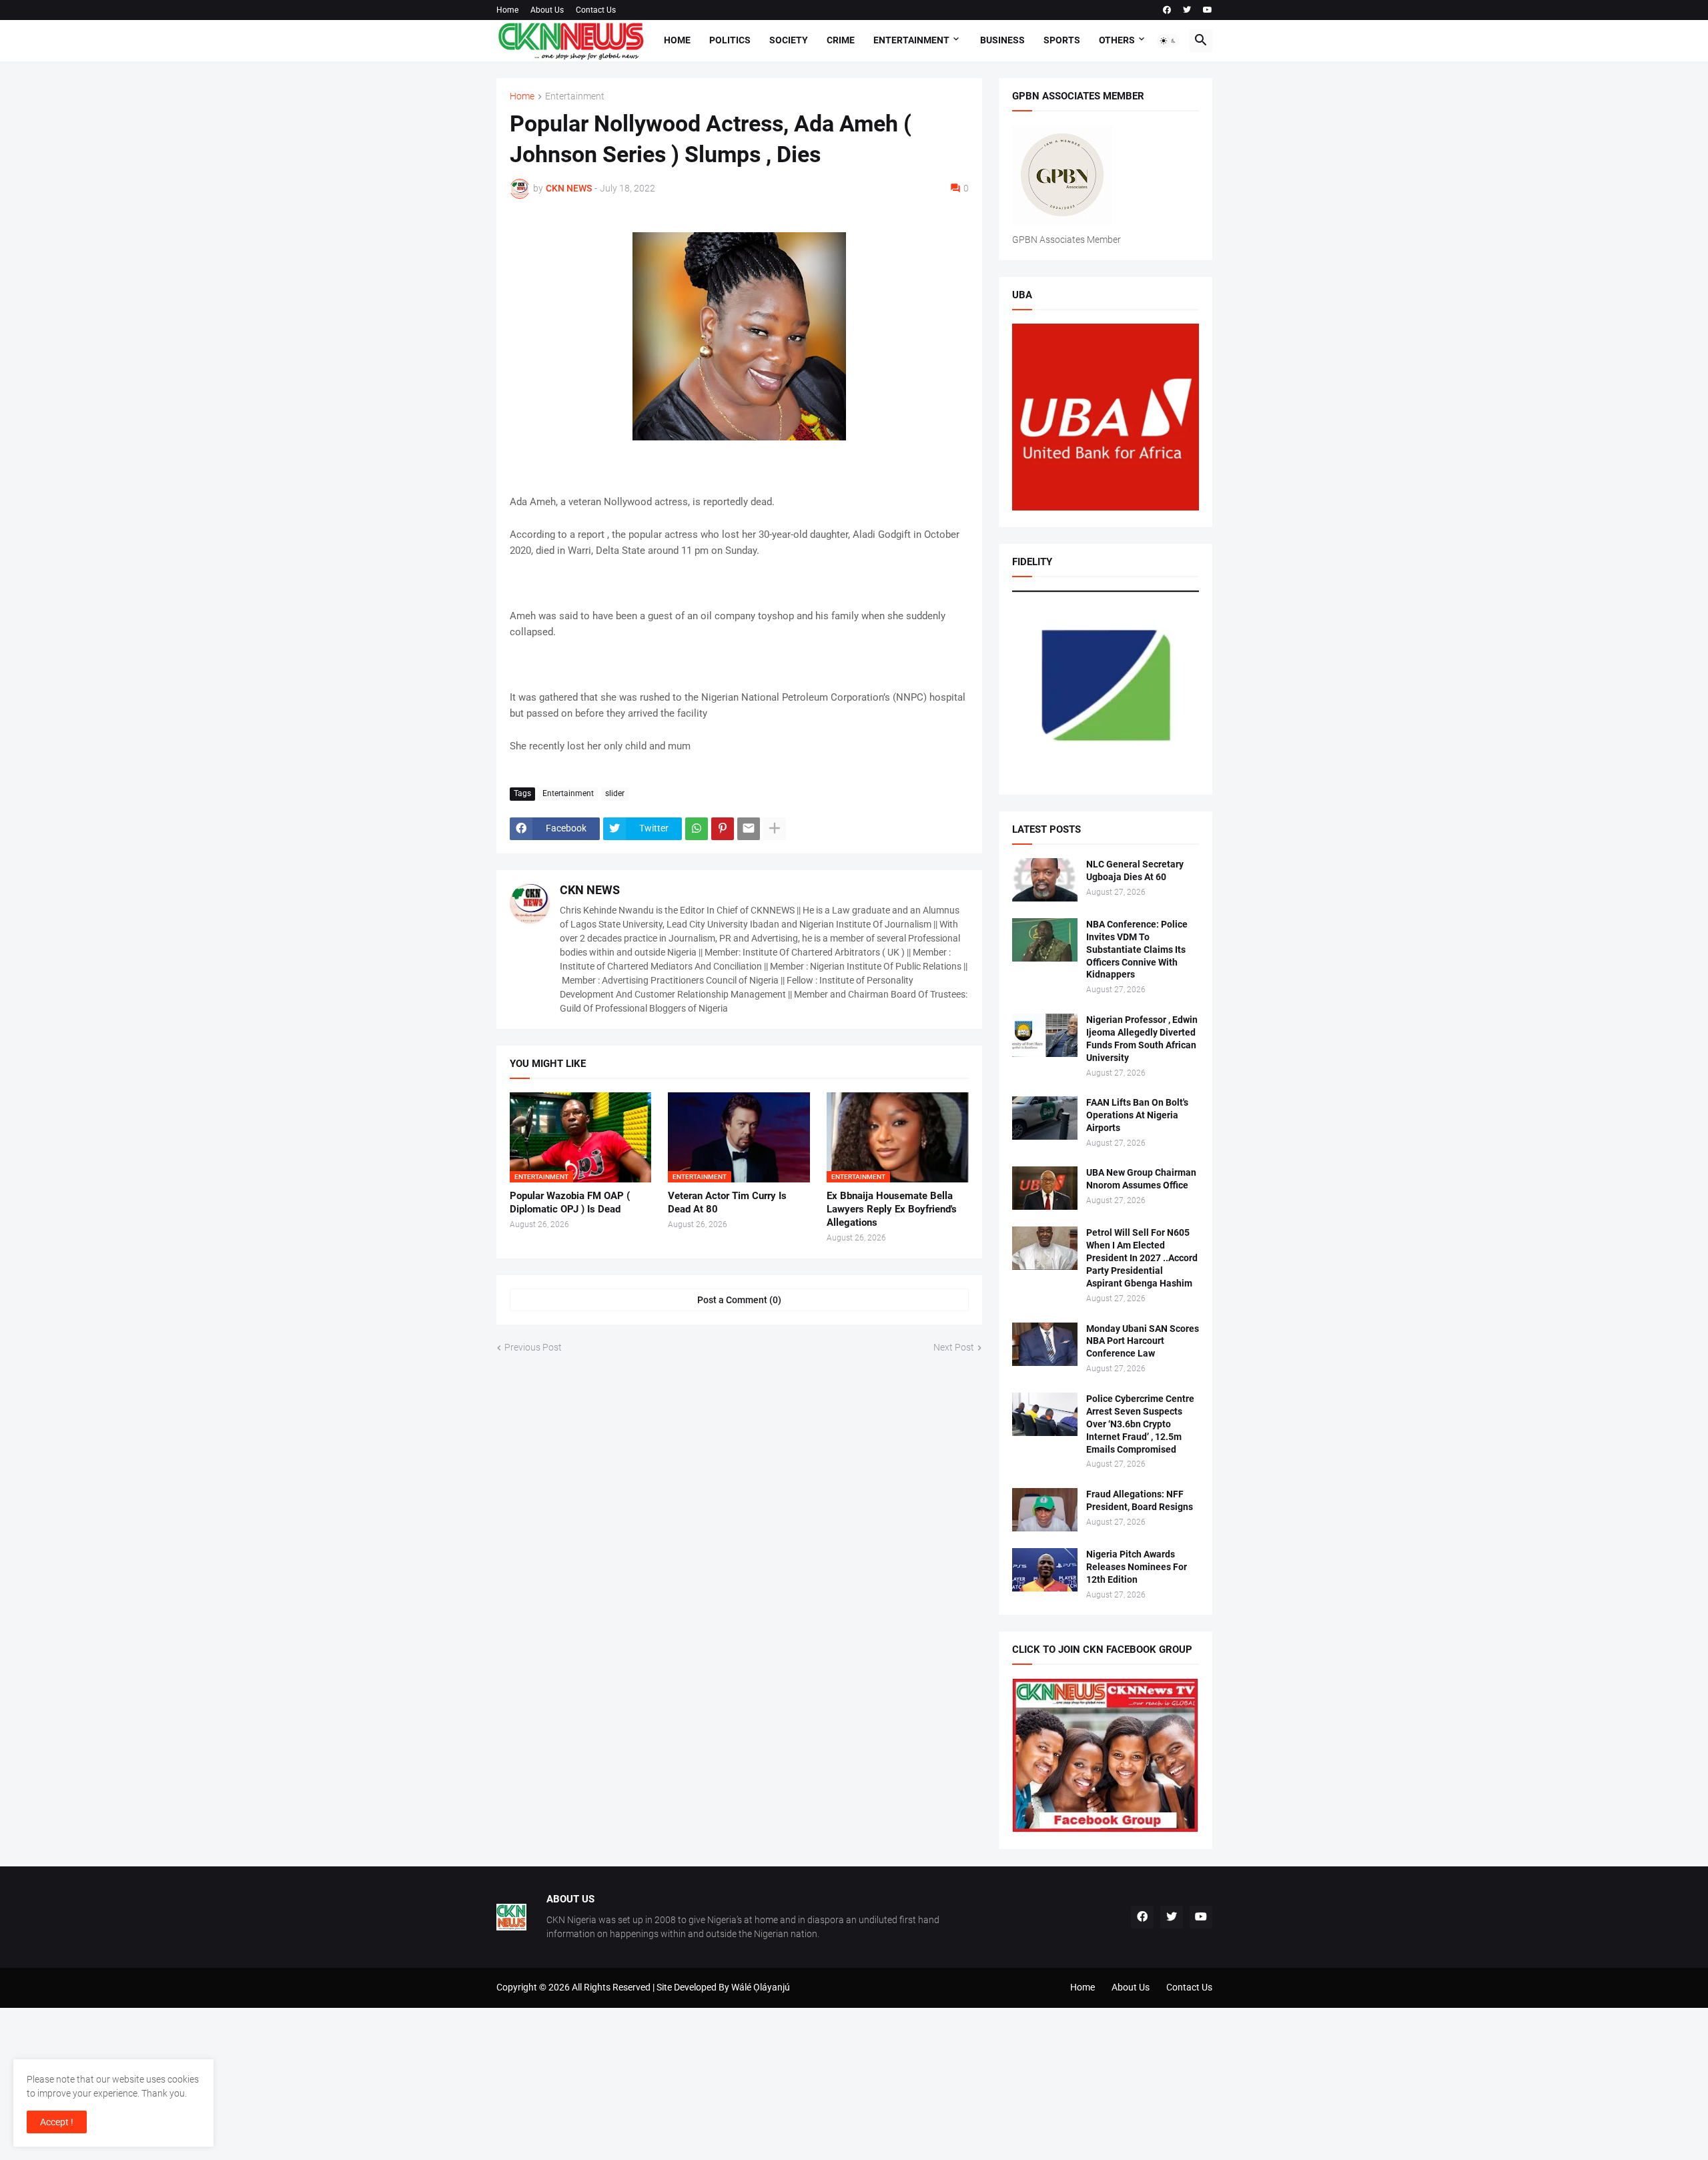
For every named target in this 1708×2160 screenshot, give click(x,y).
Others (1117, 40)
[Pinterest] (723, 829)
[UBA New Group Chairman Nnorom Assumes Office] (1045, 1188)
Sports (1062, 40)
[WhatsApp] (697, 829)
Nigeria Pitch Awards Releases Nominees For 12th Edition (1137, 1567)
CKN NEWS (590, 890)
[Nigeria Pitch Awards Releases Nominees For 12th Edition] (1045, 1570)
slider (615, 793)
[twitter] (1187, 10)
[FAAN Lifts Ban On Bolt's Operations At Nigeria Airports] (1045, 1118)
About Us (547, 10)
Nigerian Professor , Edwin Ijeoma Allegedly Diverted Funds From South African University (1142, 1039)
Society (789, 40)
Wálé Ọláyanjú (761, 1987)
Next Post (954, 1347)
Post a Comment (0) (739, 1300)
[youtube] (1208, 10)
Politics (730, 40)
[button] (1168, 41)
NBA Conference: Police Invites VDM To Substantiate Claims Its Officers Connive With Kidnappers (1137, 950)
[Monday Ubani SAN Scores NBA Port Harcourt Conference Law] (1045, 1344)
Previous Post (533, 1347)
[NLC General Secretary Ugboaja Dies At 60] (1045, 880)
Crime (841, 40)
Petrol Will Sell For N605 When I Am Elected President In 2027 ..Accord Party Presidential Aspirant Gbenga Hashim (1142, 1258)
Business (1002, 40)
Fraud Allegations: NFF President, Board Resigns (1140, 1500)
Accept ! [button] (57, 2122)
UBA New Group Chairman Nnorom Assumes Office (1141, 1179)
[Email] (749, 829)
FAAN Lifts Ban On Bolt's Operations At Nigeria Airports (1137, 1115)
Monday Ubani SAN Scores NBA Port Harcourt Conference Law (1143, 1341)
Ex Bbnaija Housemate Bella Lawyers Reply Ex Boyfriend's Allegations (892, 1209)
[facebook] (1167, 10)
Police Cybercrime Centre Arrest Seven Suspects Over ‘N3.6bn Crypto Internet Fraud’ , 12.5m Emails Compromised (1140, 1424)
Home (507, 10)
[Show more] (775, 829)
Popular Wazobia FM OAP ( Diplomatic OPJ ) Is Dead (570, 1202)
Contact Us (596, 10)
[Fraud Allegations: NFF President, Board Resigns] (1045, 1510)
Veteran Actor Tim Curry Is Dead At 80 (727, 1202)
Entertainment (911, 40)
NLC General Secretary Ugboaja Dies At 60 (1135, 870)
